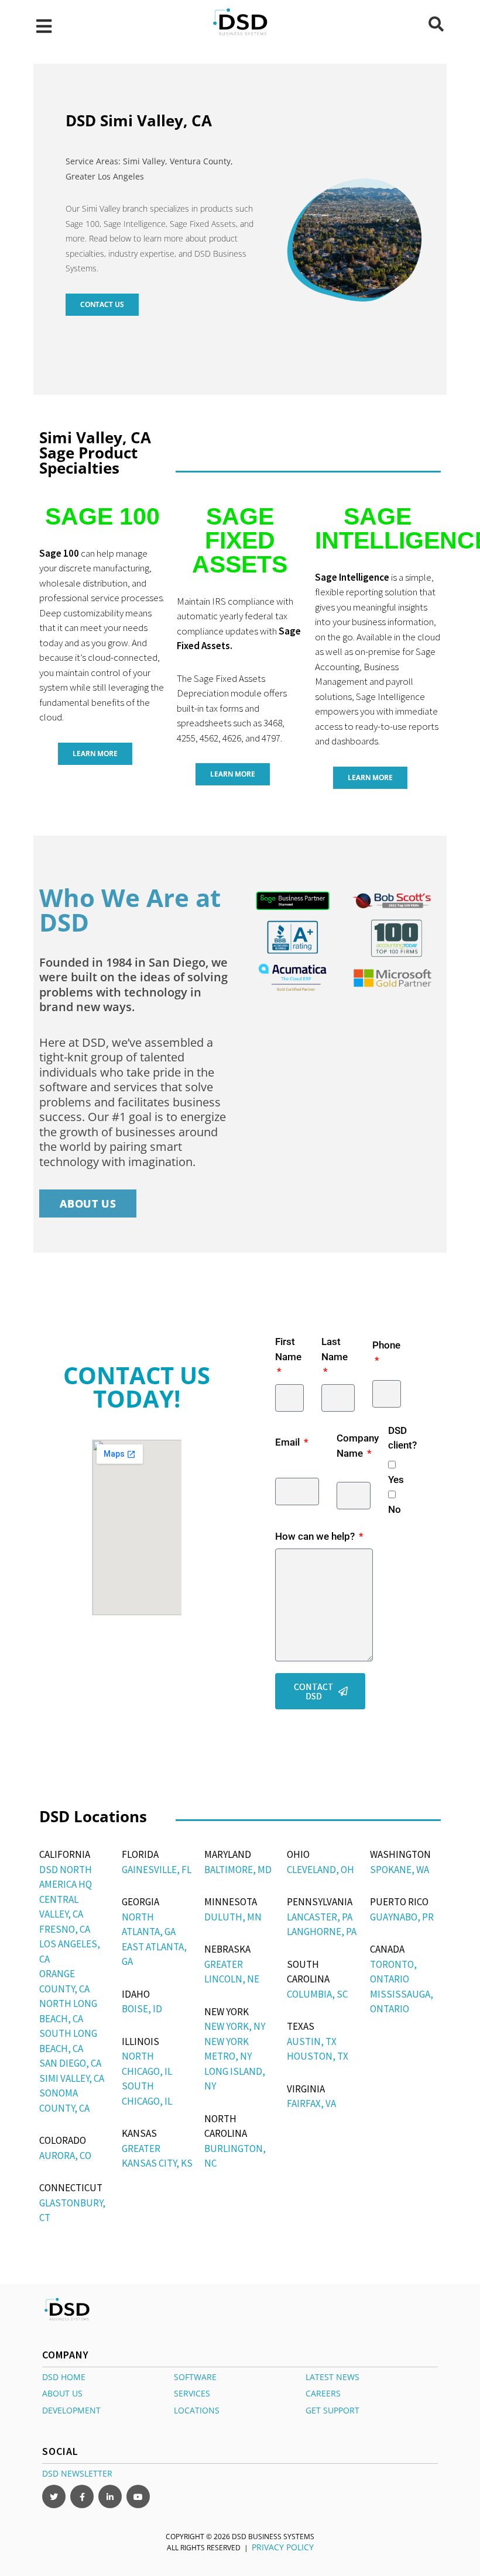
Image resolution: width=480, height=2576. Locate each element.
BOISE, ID (142, 2009)
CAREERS (323, 2393)
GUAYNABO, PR (402, 1917)
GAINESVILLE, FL (157, 1870)
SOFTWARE (195, 2376)
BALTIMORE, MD (238, 1870)
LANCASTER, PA (320, 1917)
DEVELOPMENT (71, 2410)
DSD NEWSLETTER (77, 2473)
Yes (396, 1480)
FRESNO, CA (65, 1929)
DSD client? (402, 1438)
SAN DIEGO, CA (70, 2063)
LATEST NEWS (332, 2376)
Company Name (358, 1446)
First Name (288, 1349)
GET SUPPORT (332, 2410)
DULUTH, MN (233, 1917)
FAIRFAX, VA (311, 2103)
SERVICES (192, 2393)
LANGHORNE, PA (322, 1932)
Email (289, 1442)
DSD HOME (64, 2376)
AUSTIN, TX (312, 2042)
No (395, 1509)
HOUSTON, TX (318, 2056)
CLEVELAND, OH (320, 1870)
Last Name (335, 1349)
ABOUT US (62, 2393)
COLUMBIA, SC (317, 1994)
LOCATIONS (197, 2410)
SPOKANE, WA (400, 1870)
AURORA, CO (65, 2156)
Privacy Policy (283, 2546)
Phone (386, 1345)
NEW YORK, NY (235, 2026)
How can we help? (316, 1536)
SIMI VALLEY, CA (72, 2078)
